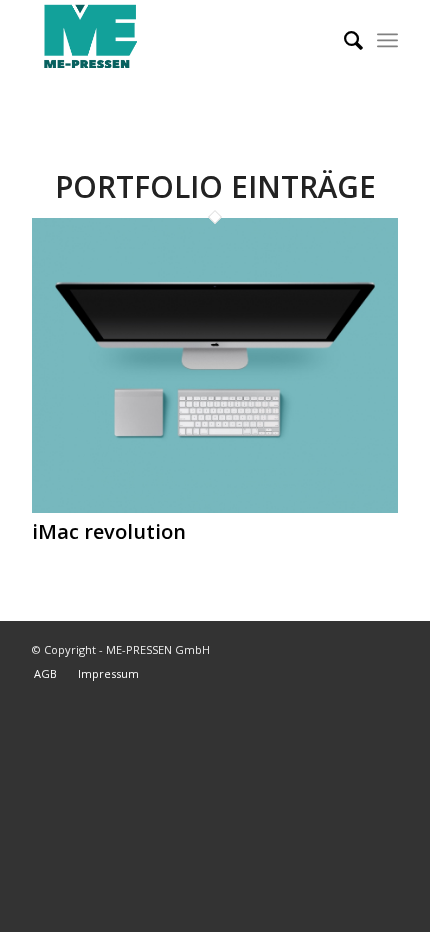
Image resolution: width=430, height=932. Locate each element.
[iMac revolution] (215, 507)
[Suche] (343, 40)
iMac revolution (109, 531)
